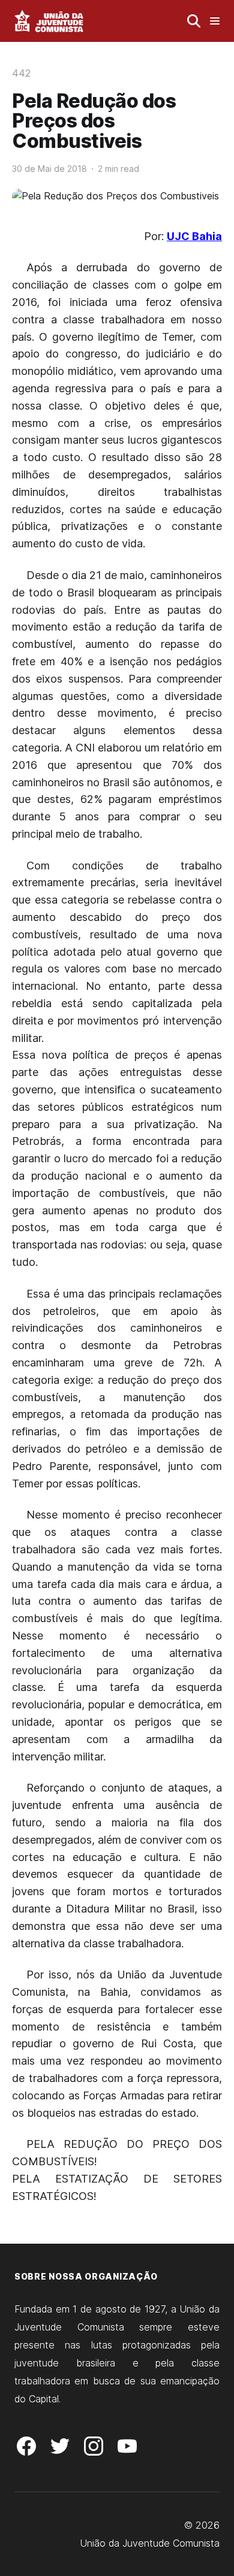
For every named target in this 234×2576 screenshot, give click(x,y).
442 (21, 73)
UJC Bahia (194, 236)
